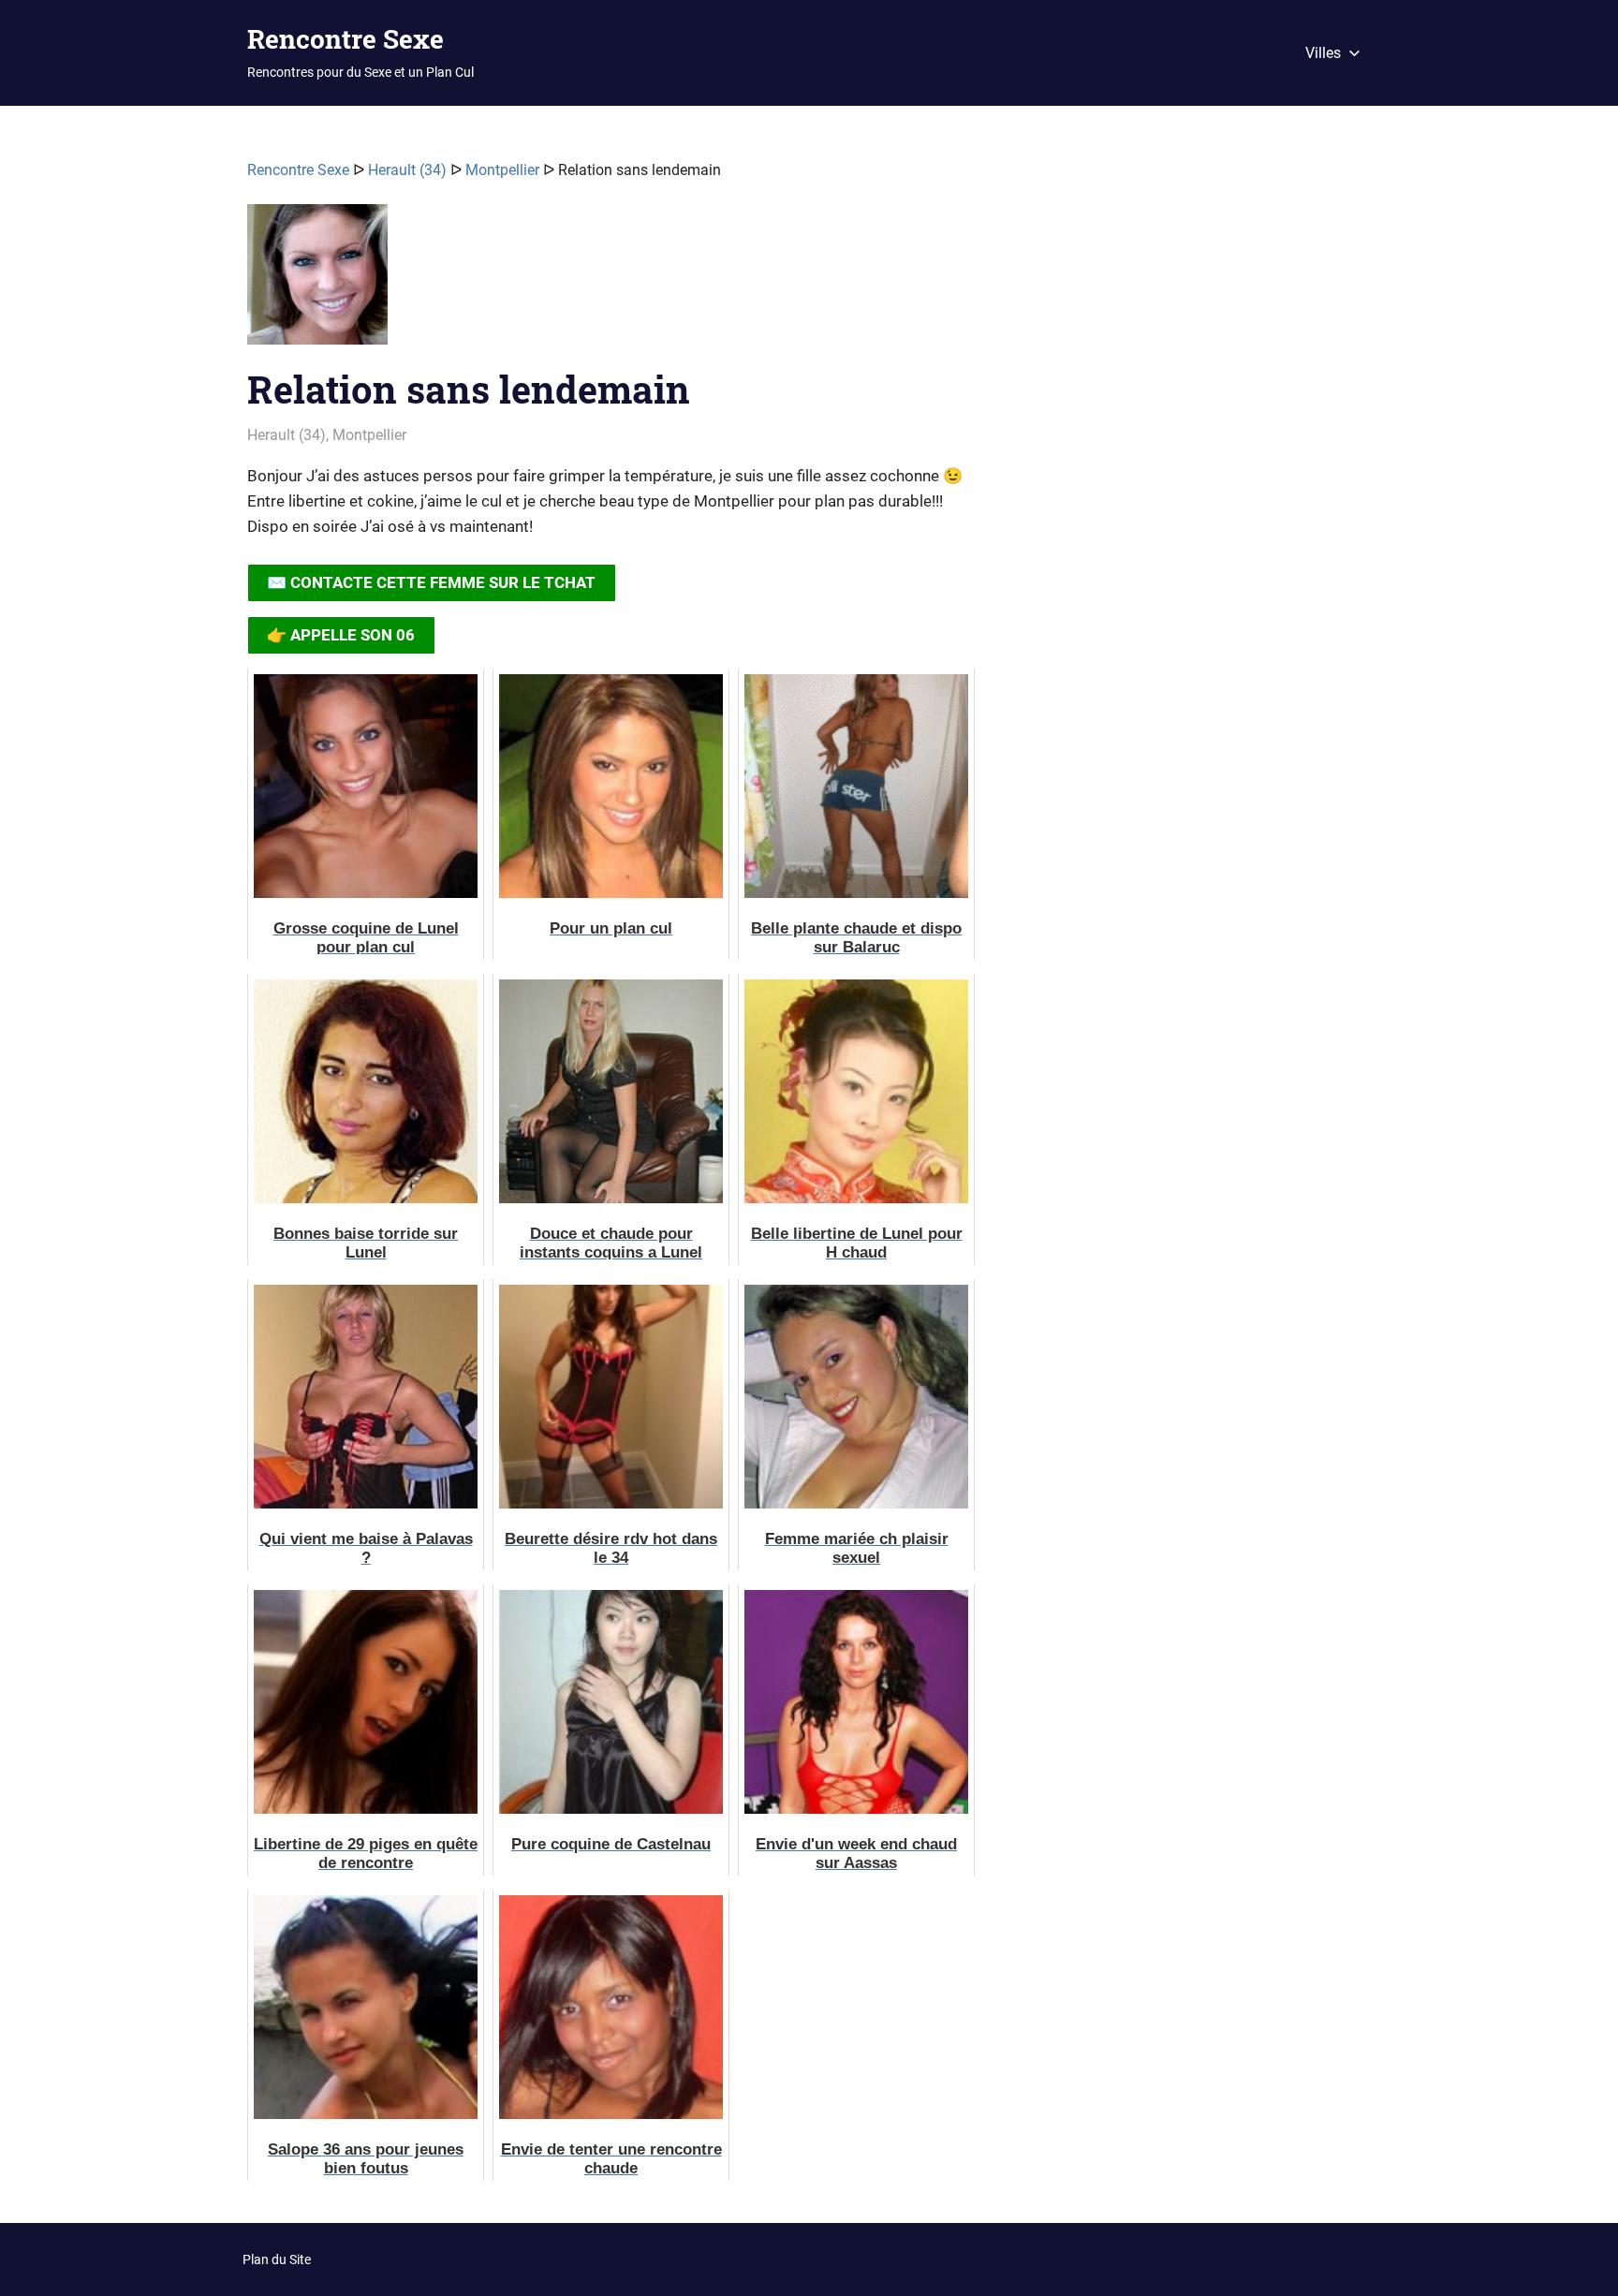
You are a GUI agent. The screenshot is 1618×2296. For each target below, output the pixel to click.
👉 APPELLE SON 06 (341, 635)
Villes (1323, 53)
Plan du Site (277, 2259)
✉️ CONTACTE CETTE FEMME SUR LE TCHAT (431, 582)
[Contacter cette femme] (317, 282)
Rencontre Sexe (346, 39)
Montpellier (502, 170)
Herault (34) (407, 170)
